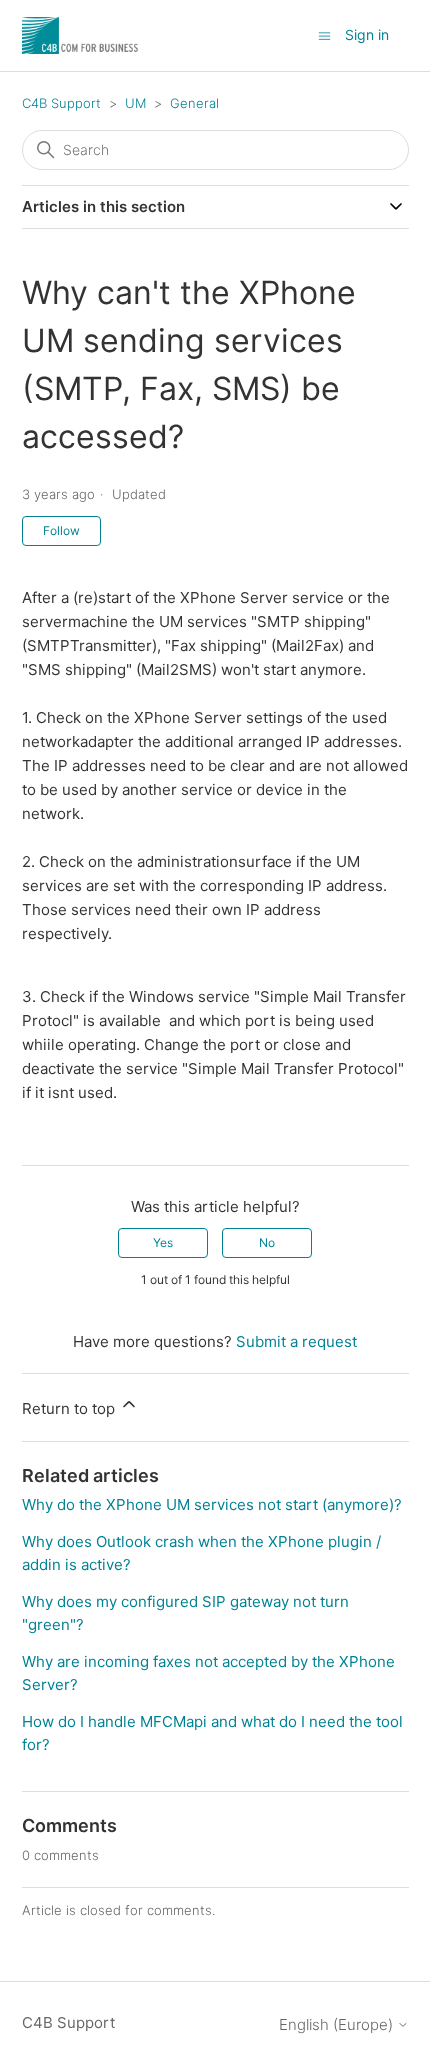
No (267, 1242)
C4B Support (61, 103)
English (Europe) (338, 2024)
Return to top (70, 1408)
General (194, 103)
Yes (163, 1242)
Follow (61, 530)
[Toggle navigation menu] (324, 34)
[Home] (81, 35)
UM (135, 103)
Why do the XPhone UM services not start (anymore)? (212, 1504)
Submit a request (296, 1341)
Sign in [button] (367, 34)
